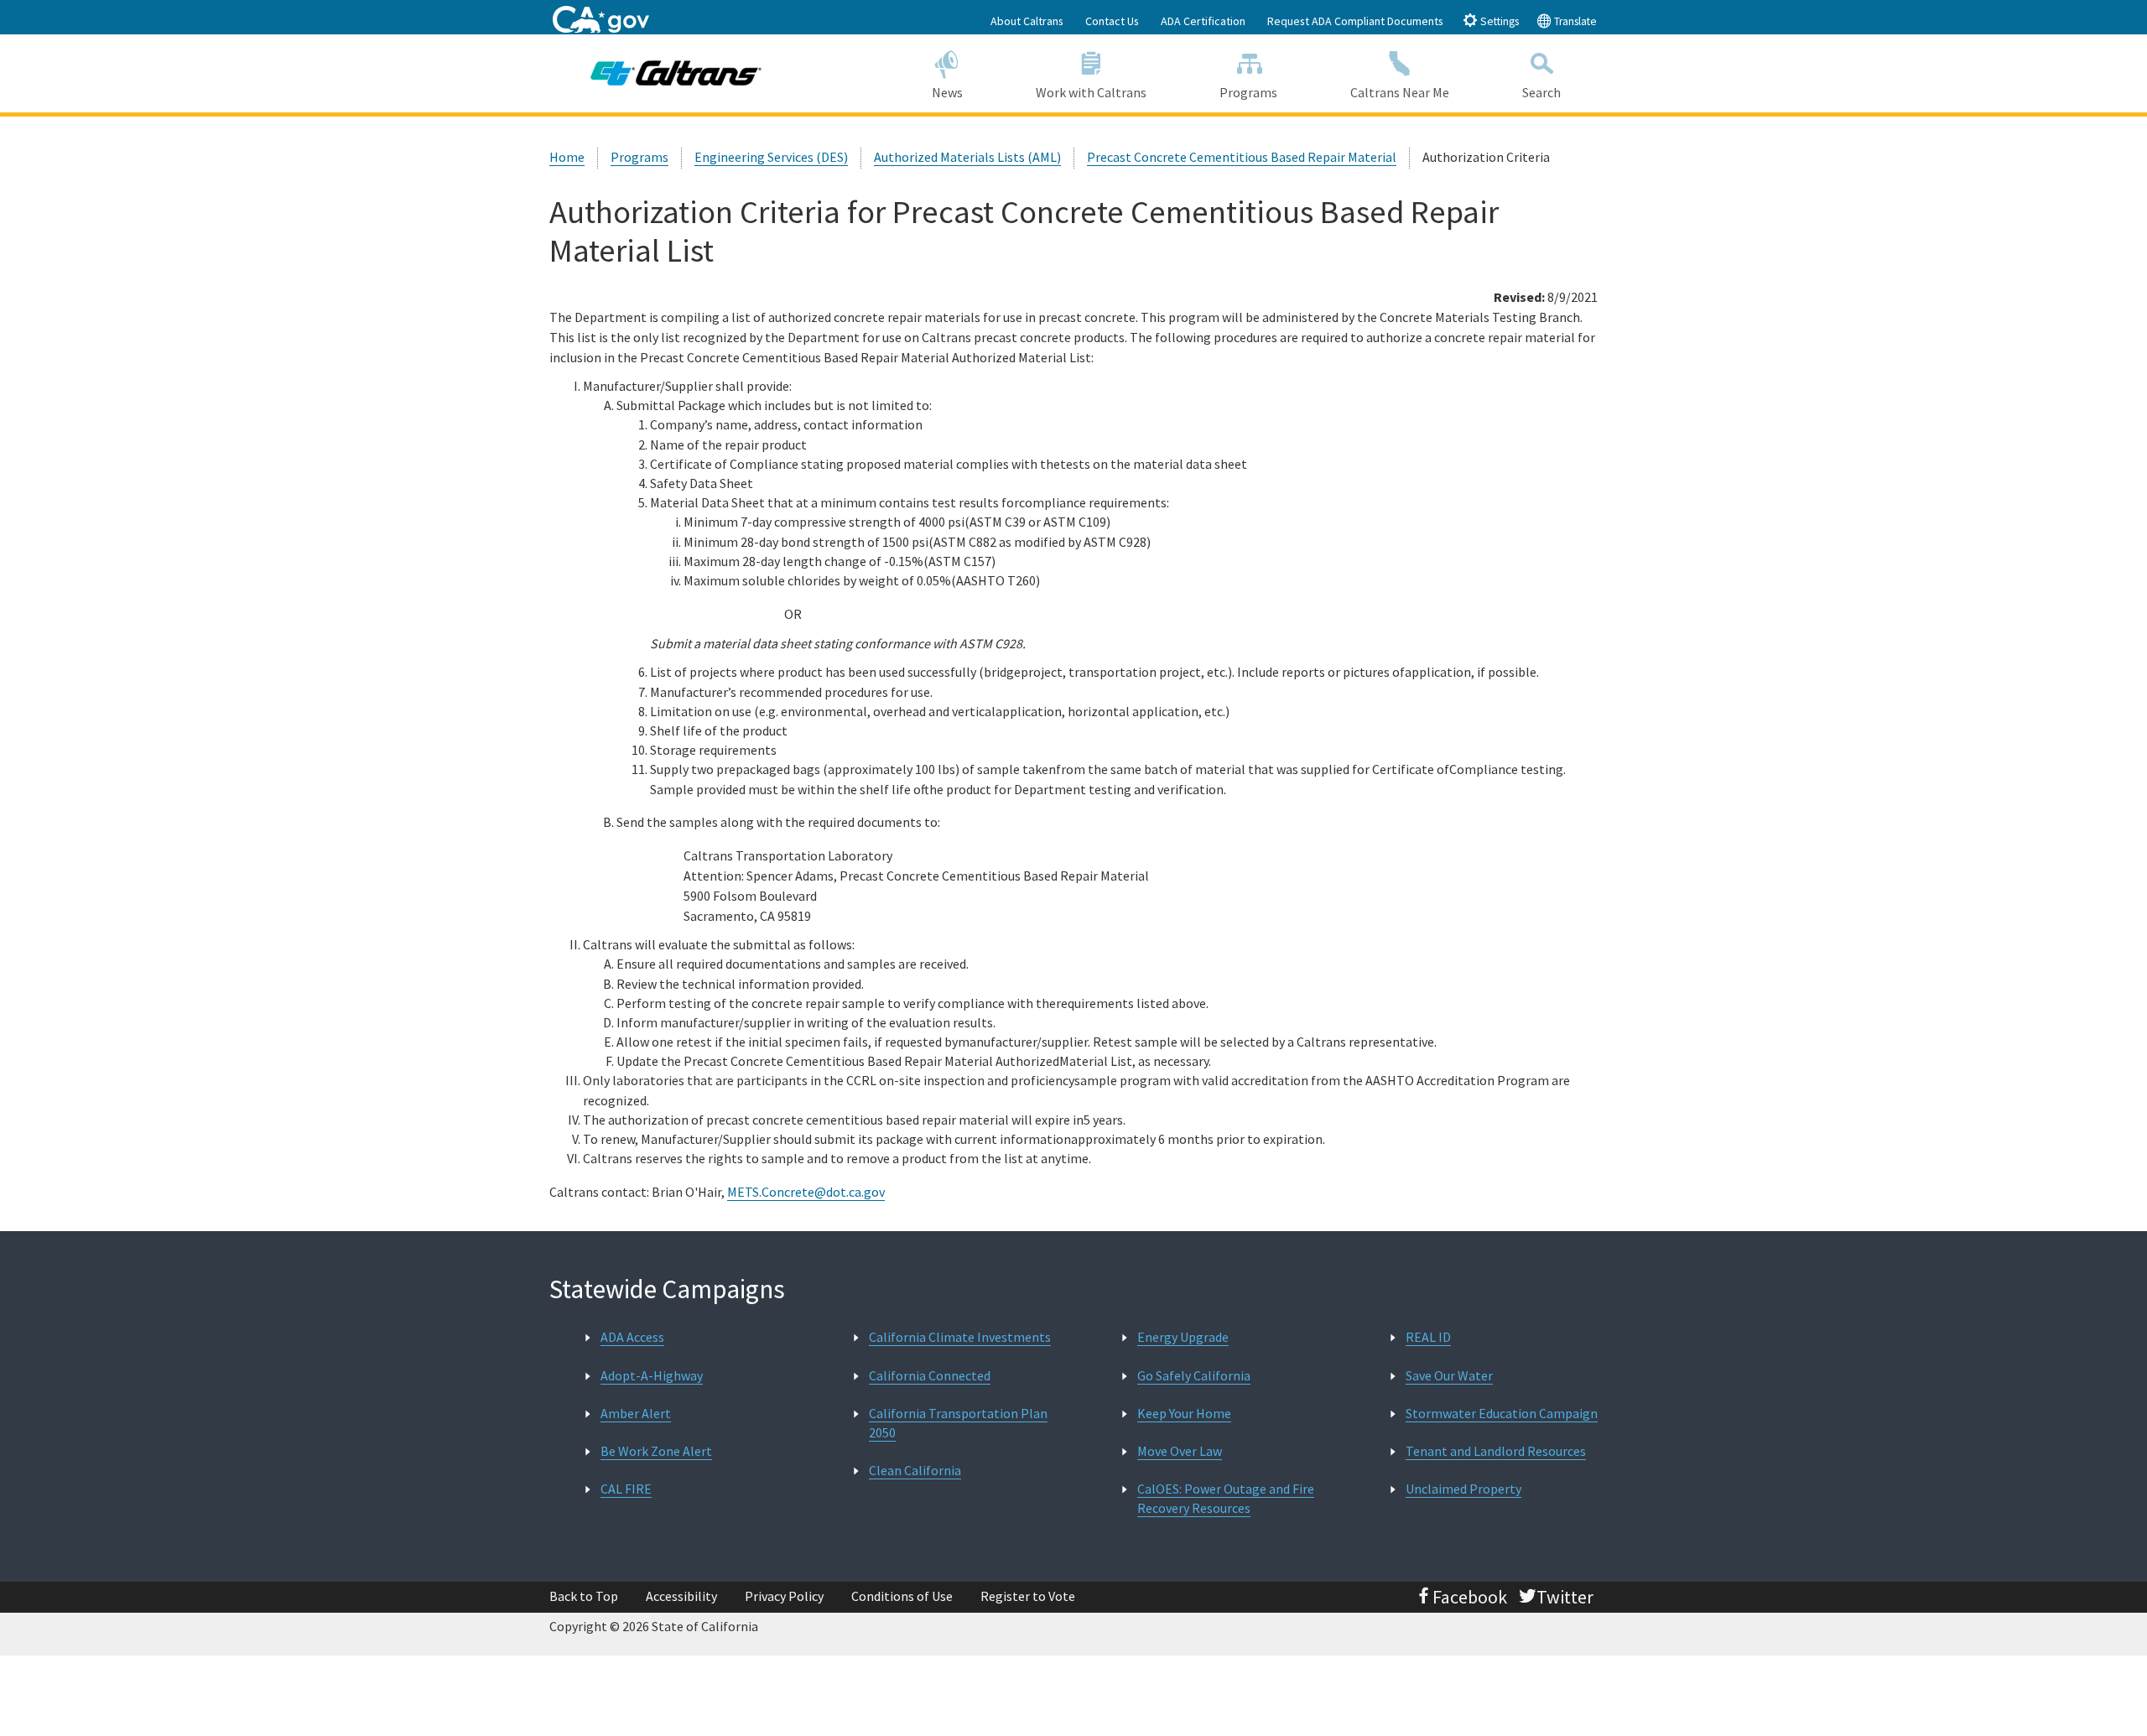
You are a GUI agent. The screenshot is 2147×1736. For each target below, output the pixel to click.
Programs (1248, 92)
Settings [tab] (1498, 21)
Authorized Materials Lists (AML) (967, 157)
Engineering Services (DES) (771, 157)
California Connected (930, 1375)
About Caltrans (1027, 21)
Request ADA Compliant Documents (1355, 21)
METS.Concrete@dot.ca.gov (806, 1192)
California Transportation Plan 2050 (958, 1423)
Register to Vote (1028, 1596)
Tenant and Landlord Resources (1496, 1451)
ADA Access (632, 1337)
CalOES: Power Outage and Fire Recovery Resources (1226, 1498)
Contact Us (1112, 21)
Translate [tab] (1574, 21)
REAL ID (1428, 1337)
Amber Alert (636, 1413)
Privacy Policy (784, 1596)
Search (1541, 92)
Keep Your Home (1184, 1413)
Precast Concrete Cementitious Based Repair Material (1242, 157)
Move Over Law (1180, 1451)
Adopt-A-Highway (652, 1375)
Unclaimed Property (1463, 1489)
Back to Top (584, 1596)
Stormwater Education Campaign (1502, 1413)
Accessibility (681, 1596)
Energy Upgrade (1183, 1337)
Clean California (915, 1470)
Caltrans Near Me (1400, 92)
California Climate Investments (960, 1337)
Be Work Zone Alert (656, 1451)
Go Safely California (1194, 1375)
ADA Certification (1203, 21)
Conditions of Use (902, 1596)
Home (567, 157)
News (947, 92)
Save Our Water (1449, 1375)
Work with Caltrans (1091, 92)
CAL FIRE (626, 1489)
